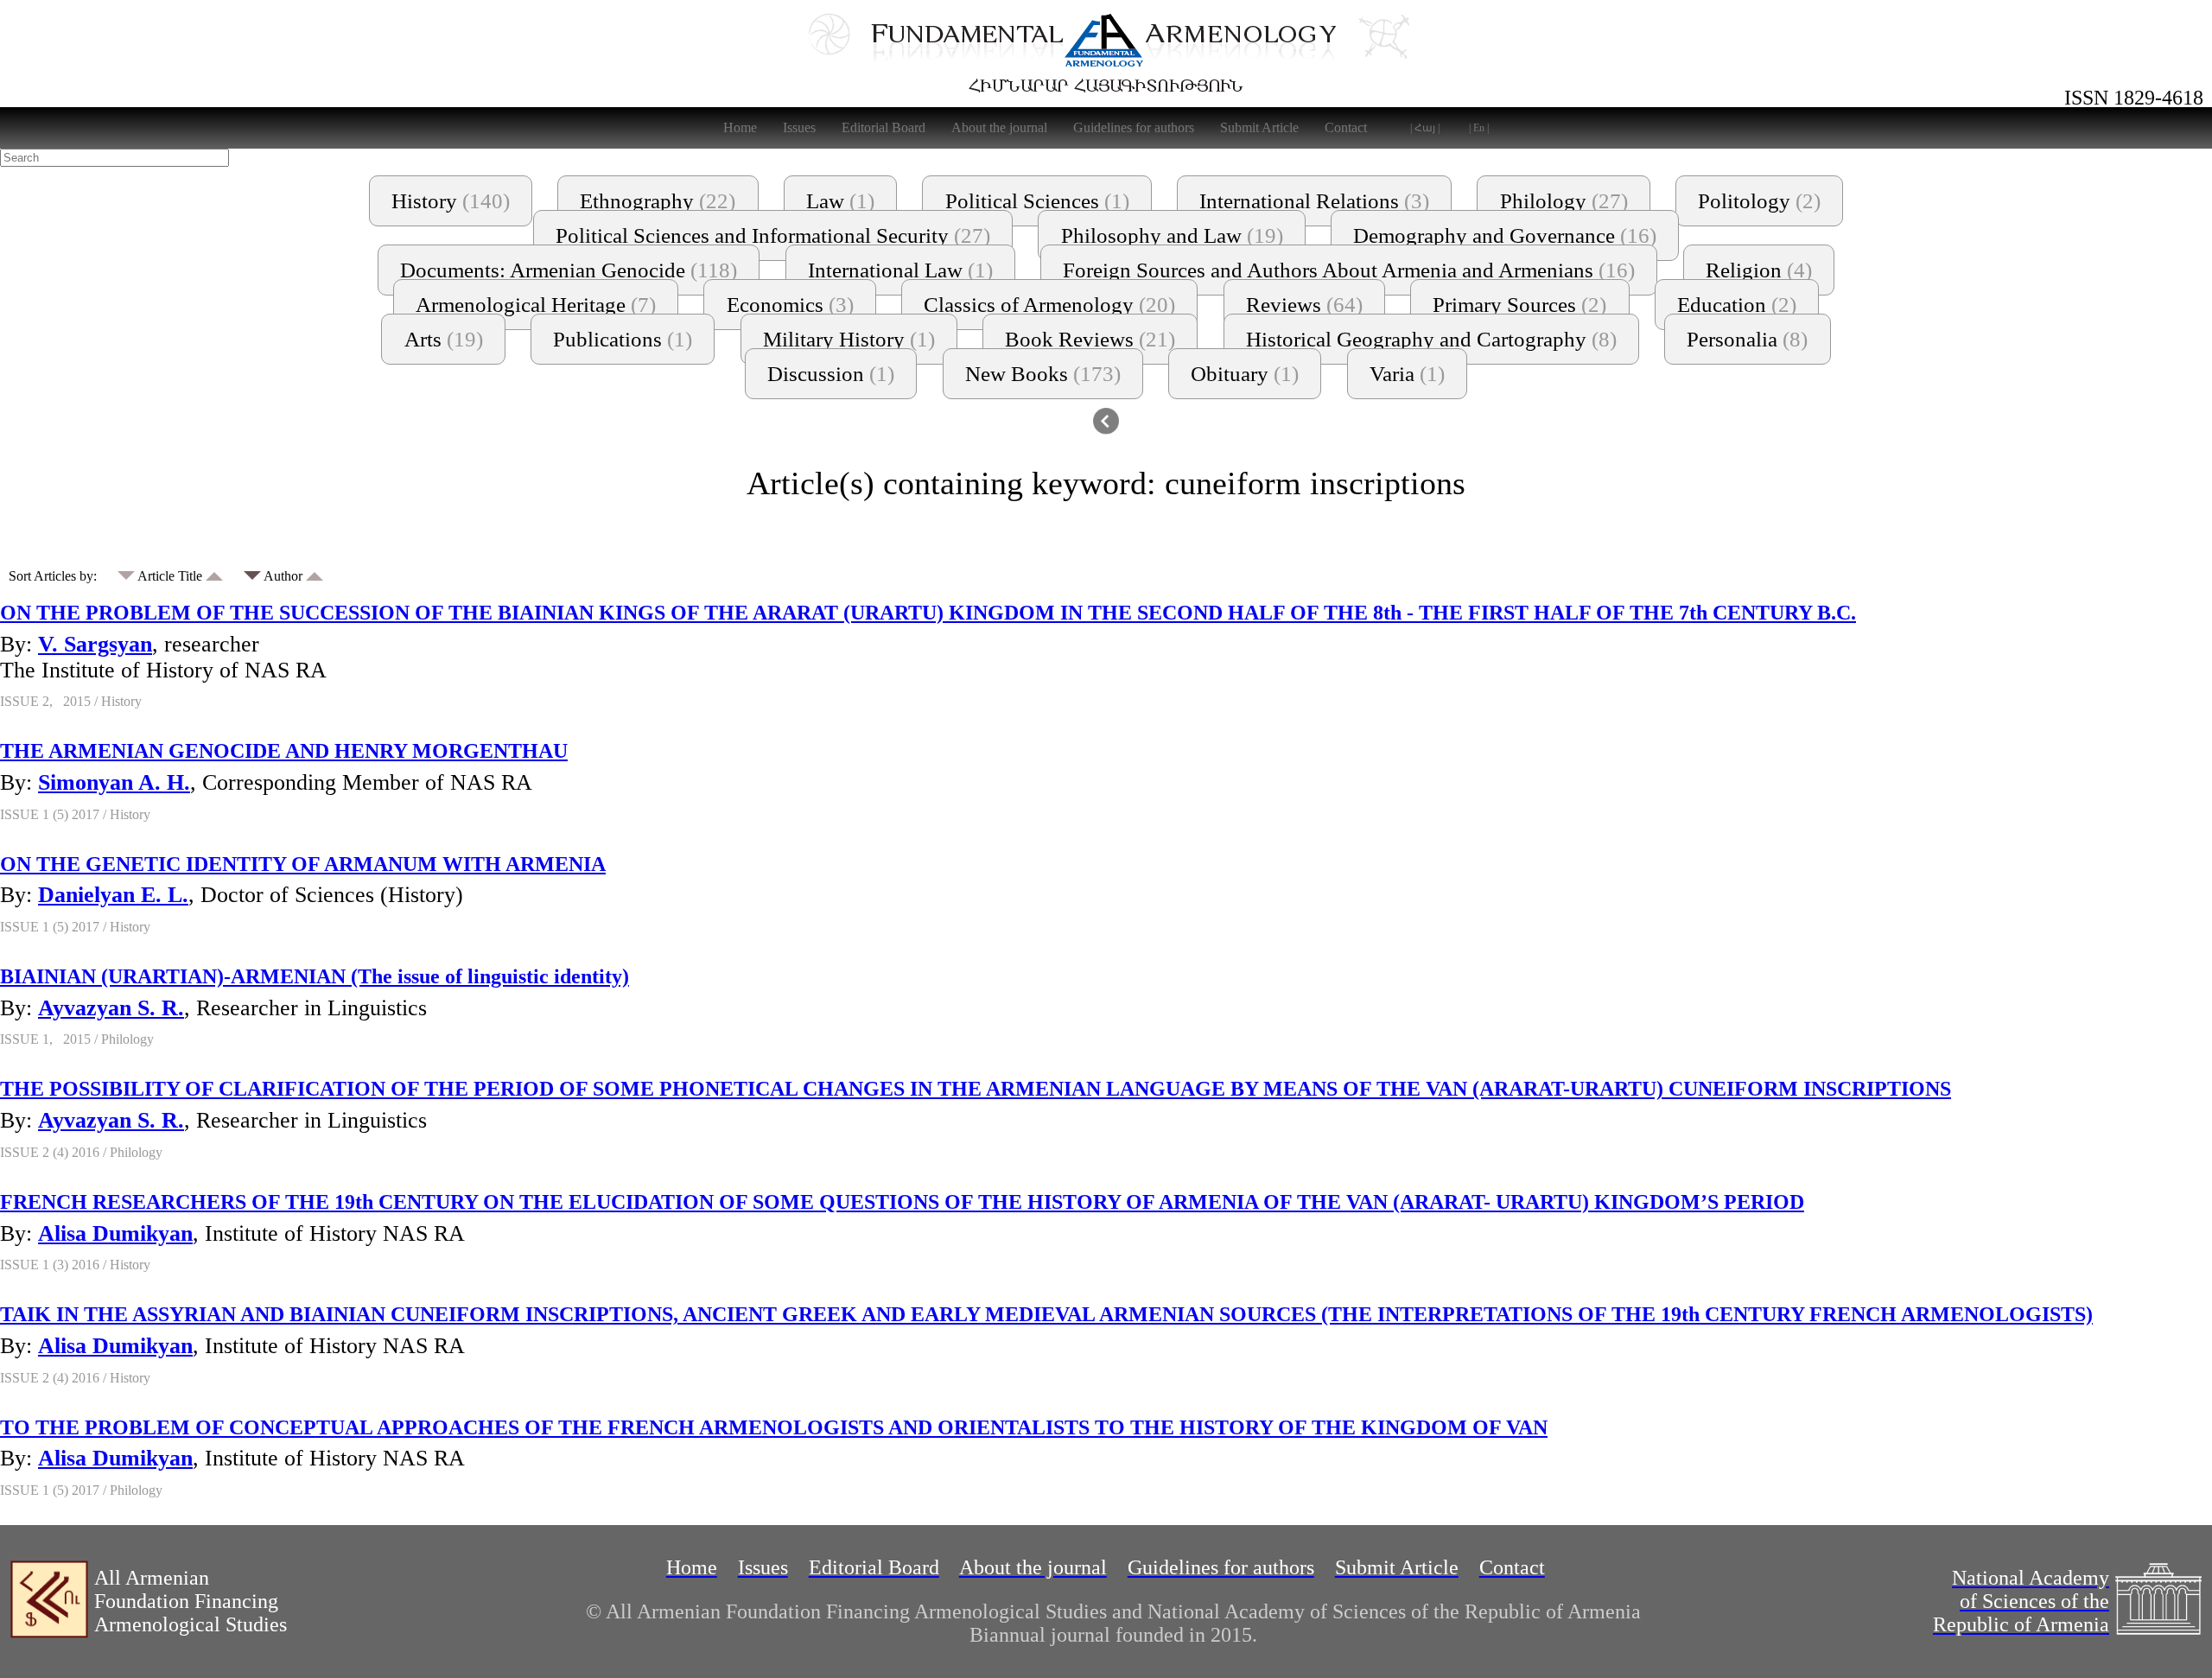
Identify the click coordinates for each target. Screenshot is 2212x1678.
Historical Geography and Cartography (1431, 339)
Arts (444, 339)
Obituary (1245, 374)
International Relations (1314, 201)
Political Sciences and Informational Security (773, 235)
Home (740, 127)
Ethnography (658, 201)
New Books (1043, 374)
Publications (623, 339)
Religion (1759, 270)
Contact (1346, 127)
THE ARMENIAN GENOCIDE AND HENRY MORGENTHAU (284, 751)
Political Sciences (1037, 201)
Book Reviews (1090, 339)
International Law (900, 270)
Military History (849, 339)
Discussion (831, 374)
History (451, 201)
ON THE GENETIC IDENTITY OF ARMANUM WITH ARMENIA (303, 864)
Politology (1759, 201)
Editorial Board (884, 127)
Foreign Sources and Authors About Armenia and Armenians (1349, 270)
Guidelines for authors (1134, 127)
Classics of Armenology (1049, 305)
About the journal (999, 127)
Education (1737, 305)
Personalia (1747, 339)
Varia (1407, 374)
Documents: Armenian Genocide (569, 270)
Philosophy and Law (1172, 235)
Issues (799, 127)
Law (840, 201)
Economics (790, 305)
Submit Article (1259, 127)
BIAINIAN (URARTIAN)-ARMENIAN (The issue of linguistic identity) (315, 976)
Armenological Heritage (536, 305)
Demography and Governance (1505, 235)
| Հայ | (1425, 128)
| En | (1479, 128)
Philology (1564, 201)
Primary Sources (1519, 305)
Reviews (1304, 305)
